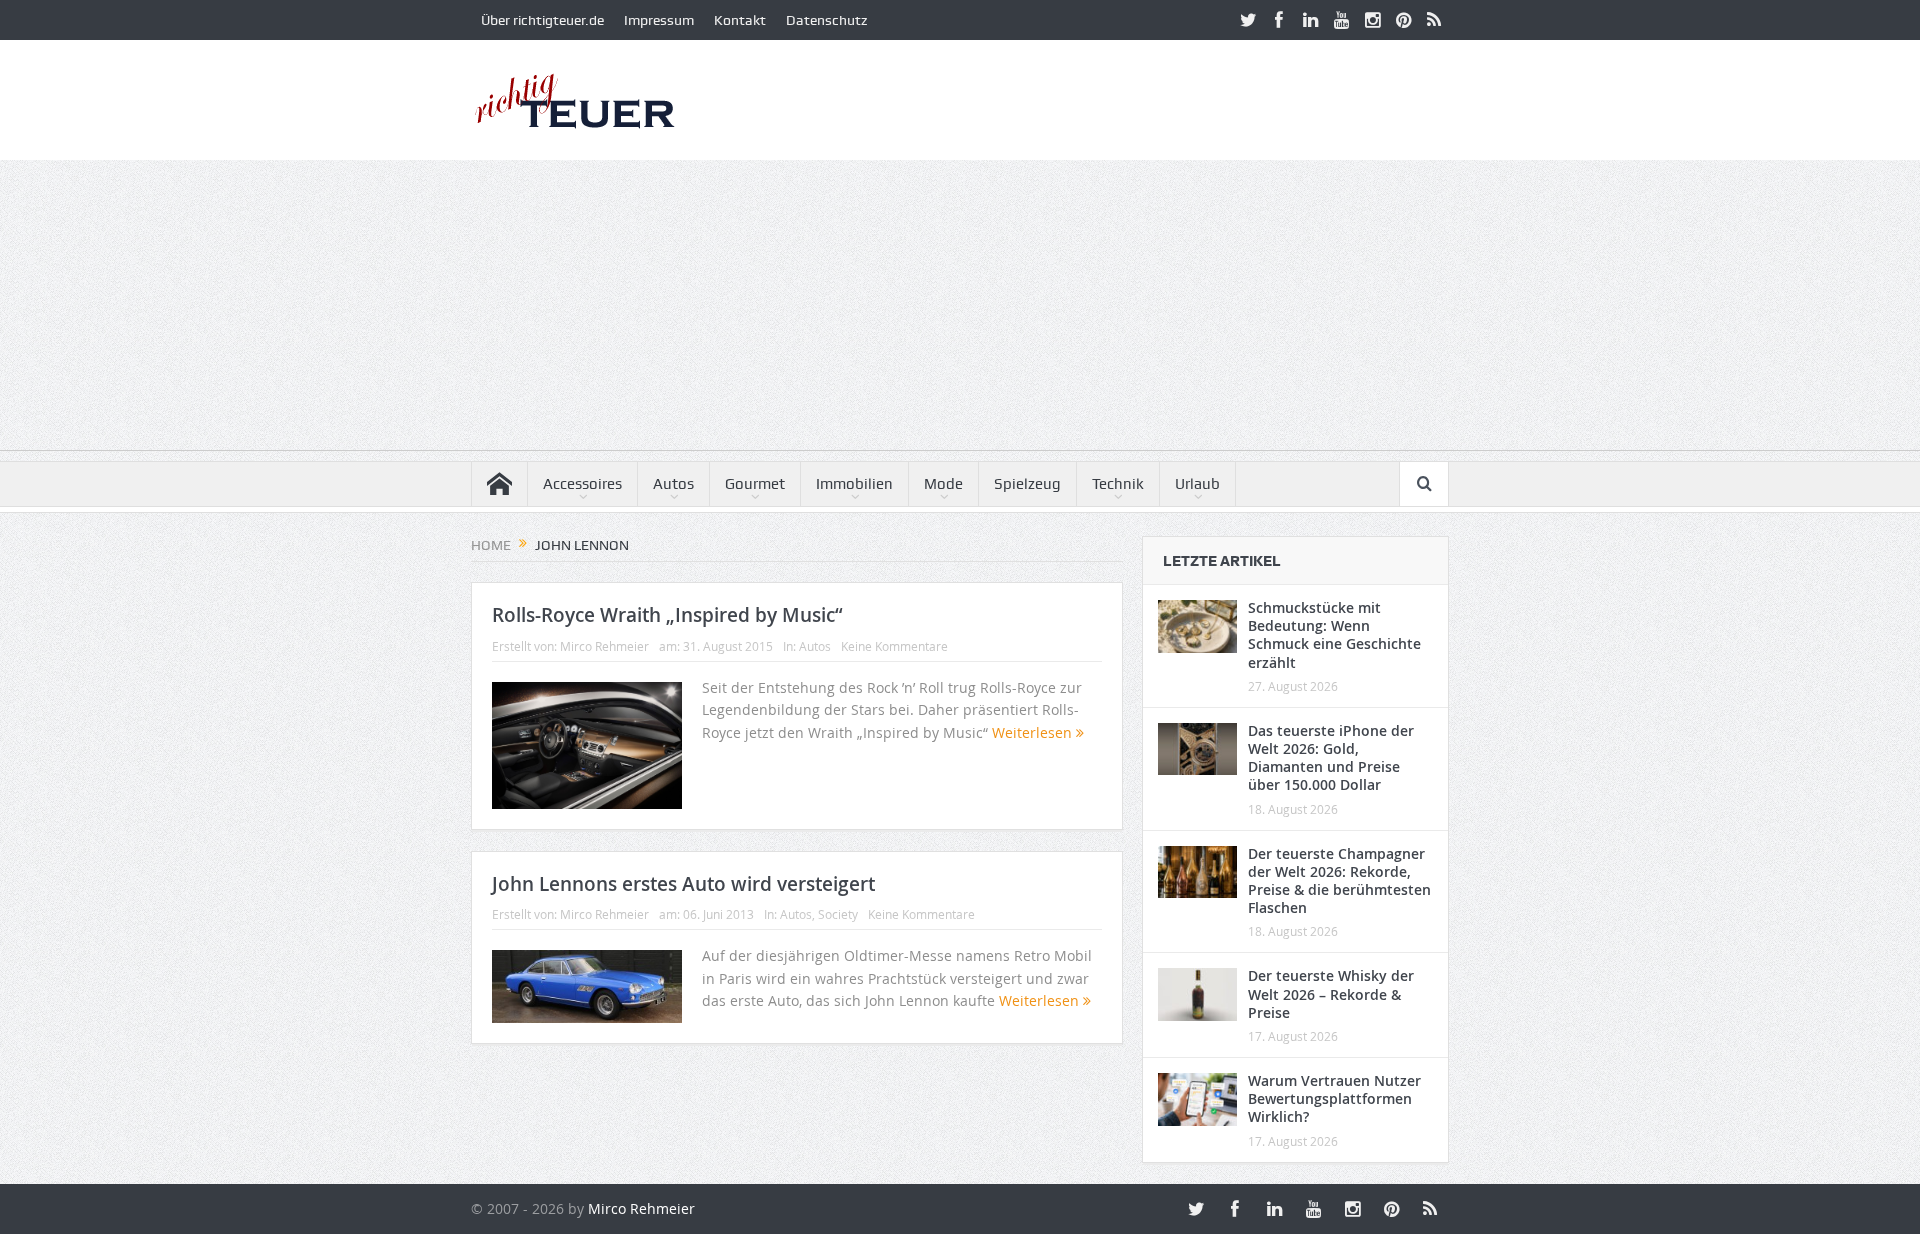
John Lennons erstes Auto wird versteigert (683, 884)
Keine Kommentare (894, 646)
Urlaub (1197, 484)
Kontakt (740, 20)
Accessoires (582, 484)
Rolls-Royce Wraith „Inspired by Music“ (667, 615)
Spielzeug (1027, 484)
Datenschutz (826, 20)
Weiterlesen (1034, 732)
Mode (943, 484)
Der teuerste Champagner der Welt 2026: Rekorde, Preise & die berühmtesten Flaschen (1339, 881)
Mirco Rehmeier (604, 646)
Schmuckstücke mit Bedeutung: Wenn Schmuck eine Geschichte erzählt (1334, 635)
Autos (673, 484)
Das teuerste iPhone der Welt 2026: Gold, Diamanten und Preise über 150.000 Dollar (1331, 758)
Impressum (659, 20)
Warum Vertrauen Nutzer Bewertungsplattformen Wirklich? (1334, 1098)
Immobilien (854, 484)
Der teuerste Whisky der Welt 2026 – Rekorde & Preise (1331, 993)
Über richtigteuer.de (542, 20)
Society (838, 914)
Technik (1118, 484)
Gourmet (755, 484)
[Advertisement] (960, 310)
